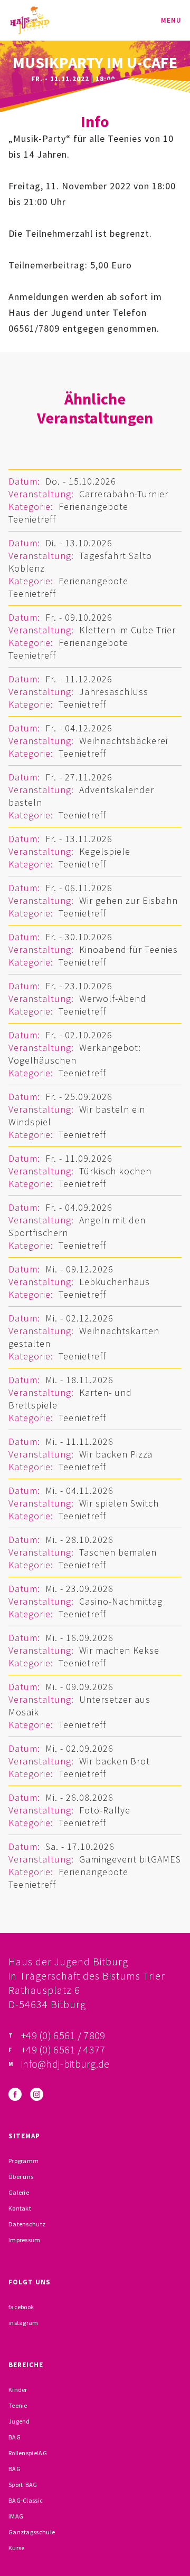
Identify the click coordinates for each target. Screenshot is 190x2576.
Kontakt (20, 2208)
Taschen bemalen (118, 1552)
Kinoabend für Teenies (129, 949)
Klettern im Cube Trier (127, 630)
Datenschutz (27, 2224)
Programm (23, 2161)
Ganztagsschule (32, 2532)
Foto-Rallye (105, 1810)
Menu (171, 20)
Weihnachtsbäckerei (123, 741)
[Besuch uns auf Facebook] (15, 2094)
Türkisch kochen (115, 1171)
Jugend (19, 2421)
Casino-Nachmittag (121, 1601)
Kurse (17, 2548)
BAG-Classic (26, 2500)
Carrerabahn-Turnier (124, 494)
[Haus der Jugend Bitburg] (30, 20)
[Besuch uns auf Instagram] (37, 2094)
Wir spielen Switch (119, 1503)
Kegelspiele (105, 851)
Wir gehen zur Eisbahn (129, 900)
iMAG (16, 2516)
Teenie (18, 2405)
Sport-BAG (23, 2485)
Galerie (19, 2192)
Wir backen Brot (115, 1761)
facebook (21, 2307)
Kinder (18, 2390)
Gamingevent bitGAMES (130, 1859)
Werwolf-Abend (113, 998)
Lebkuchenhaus (115, 1282)
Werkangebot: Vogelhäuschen (75, 1054)
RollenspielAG (28, 2453)
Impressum (25, 2240)
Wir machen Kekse (119, 1650)
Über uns (21, 2177)
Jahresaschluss (114, 692)
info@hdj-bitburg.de (65, 2064)
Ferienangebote (93, 506)
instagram (23, 2323)
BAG (15, 2437)
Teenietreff (32, 519)
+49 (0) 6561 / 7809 (63, 2035)
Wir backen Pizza (116, 1454)
